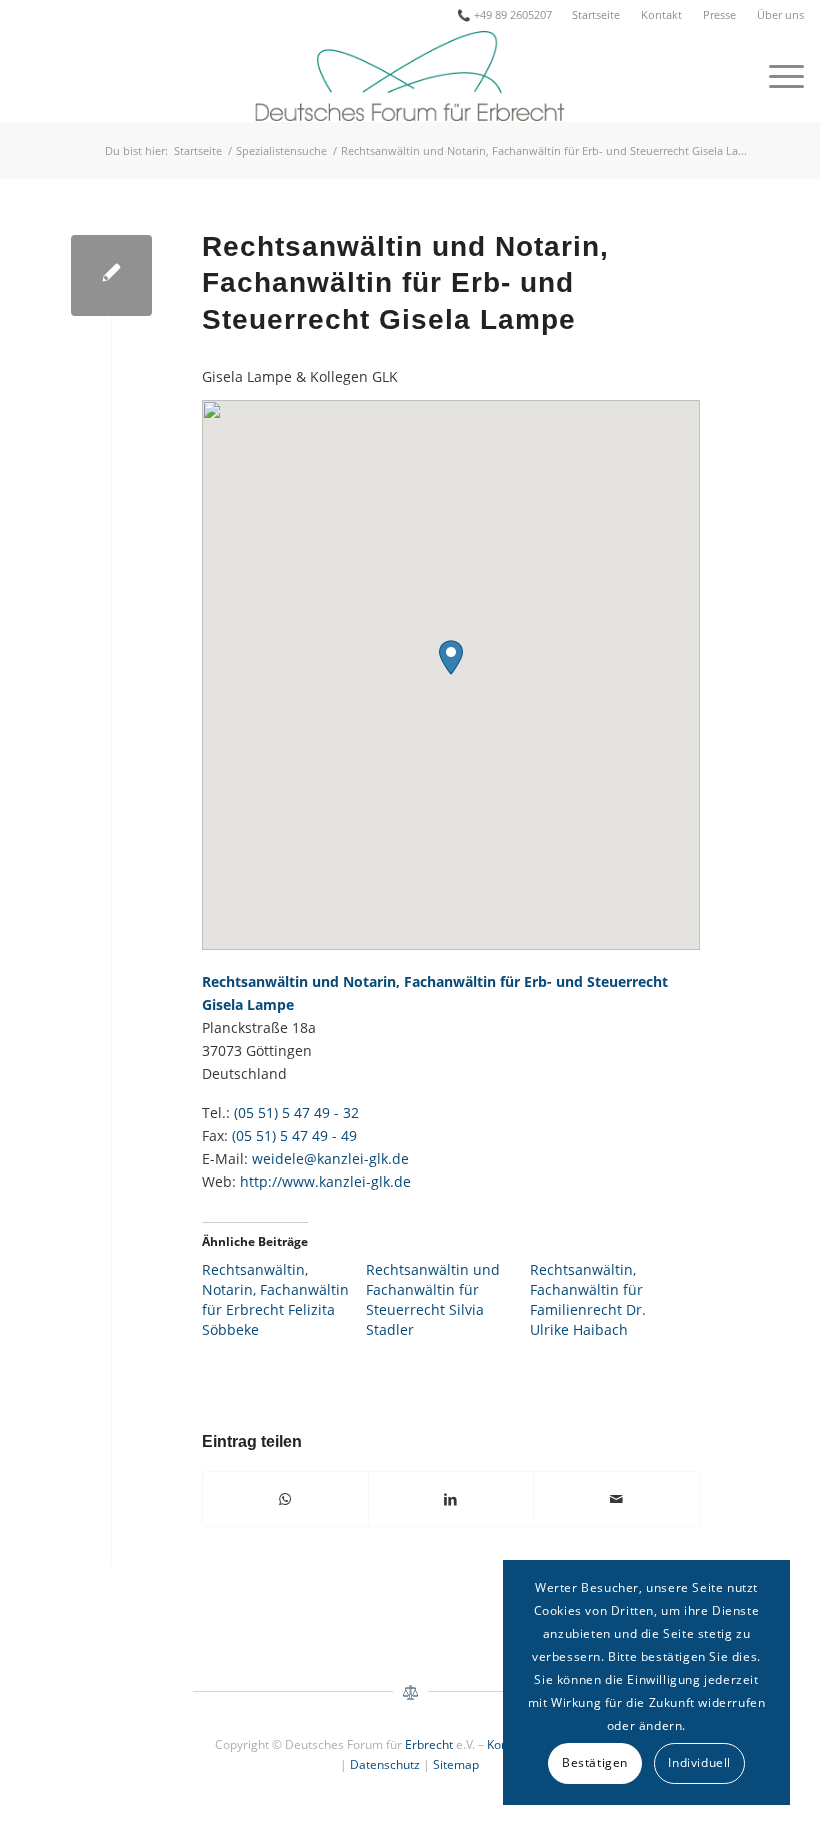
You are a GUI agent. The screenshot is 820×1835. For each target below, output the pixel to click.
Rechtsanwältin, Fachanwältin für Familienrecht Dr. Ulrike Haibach (588, 1299)
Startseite (596, 14)
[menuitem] (596, 15)
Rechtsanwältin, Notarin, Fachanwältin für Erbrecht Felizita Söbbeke (275, 1299)
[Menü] (776, 76)
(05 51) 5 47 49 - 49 (294, 1135)
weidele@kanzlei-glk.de (330, 1158)
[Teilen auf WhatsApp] (285, 1499)
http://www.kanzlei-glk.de (325, 1181)
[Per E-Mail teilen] (616, 1499)
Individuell (699, 1762)
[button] (451, 657)
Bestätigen (595, 1762)
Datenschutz (385, 1764)
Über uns (780, 14)
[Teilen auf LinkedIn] (451, 1499)
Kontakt (661, 14)
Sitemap (456, 1764)
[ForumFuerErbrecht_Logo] (409, 76)
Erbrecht (429, 1744)
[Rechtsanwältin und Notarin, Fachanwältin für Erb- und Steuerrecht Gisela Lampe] (111, 275)
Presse (719, 14)
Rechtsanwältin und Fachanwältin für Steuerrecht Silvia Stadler (433, 1299)
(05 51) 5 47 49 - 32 (296, 1112)
